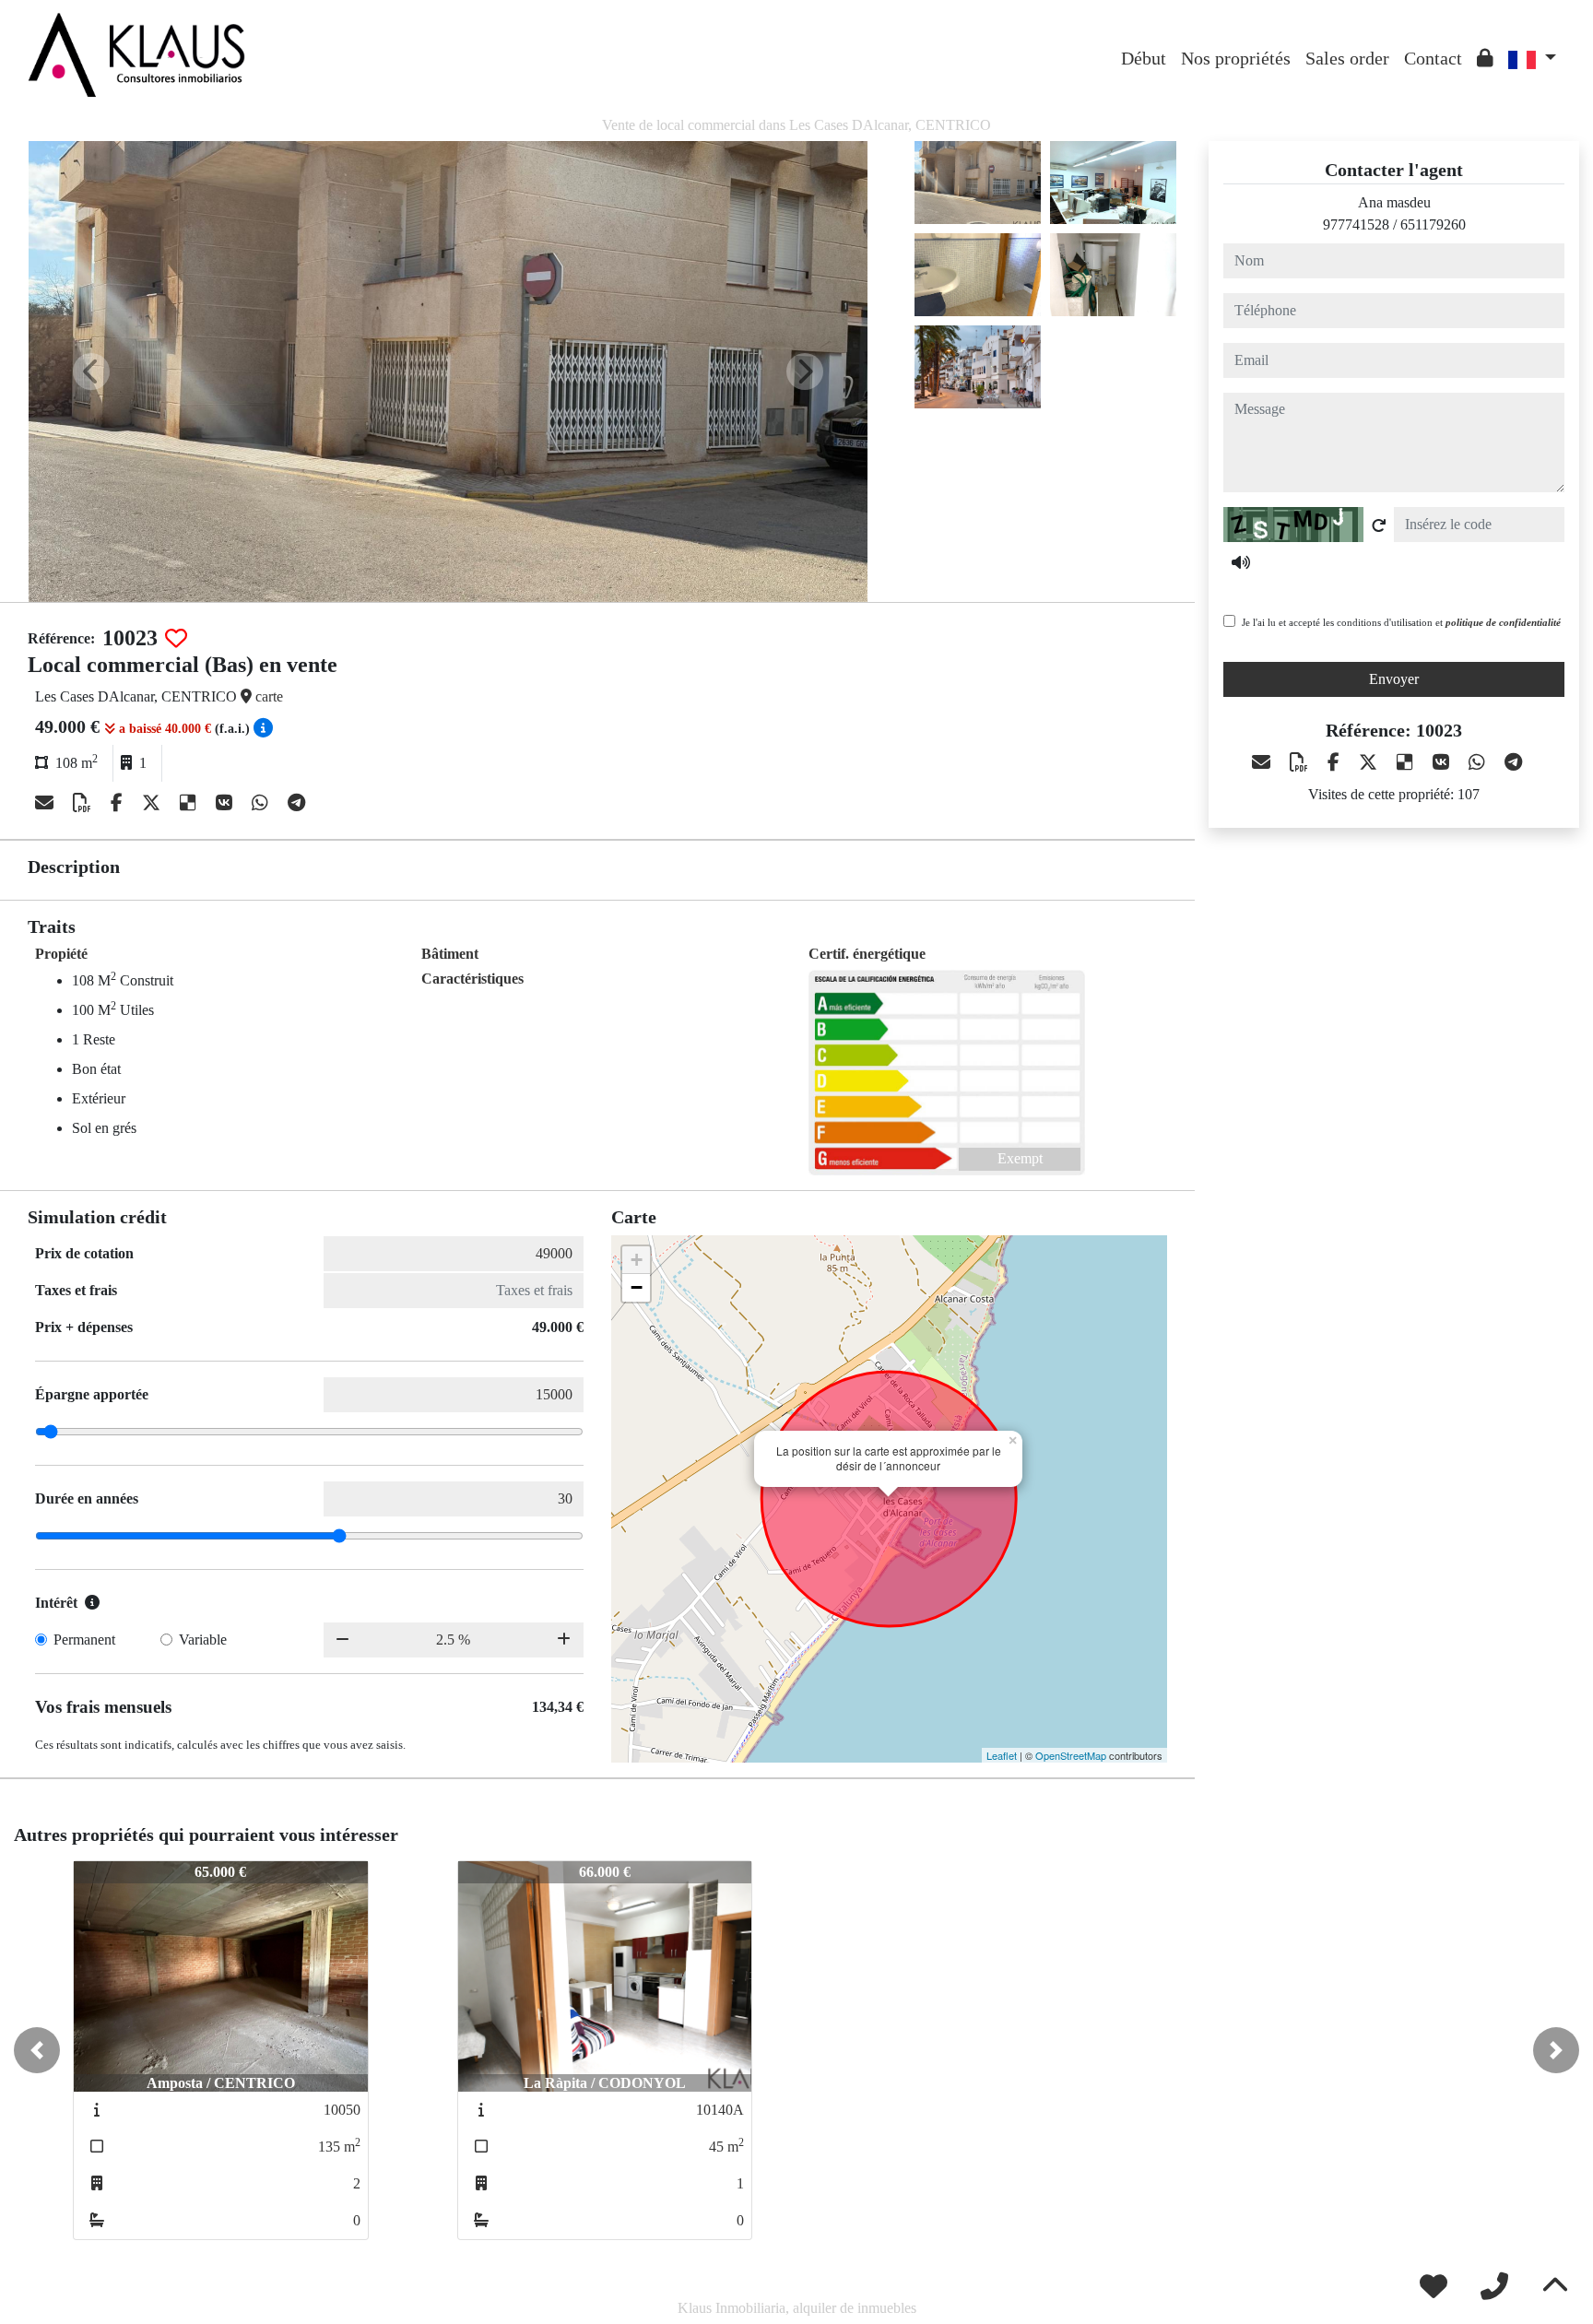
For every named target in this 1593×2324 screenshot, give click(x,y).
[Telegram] (296, 803)
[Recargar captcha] (1379, 525)
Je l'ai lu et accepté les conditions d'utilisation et (1401, 622)
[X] (153, 803)
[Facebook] (119, 803)
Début (1144, 58)
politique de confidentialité (1503, 622)
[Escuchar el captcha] (1241, 562)
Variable (203, 1640)
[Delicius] (190, 803)
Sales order (1347, 58)
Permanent (84, 1640)
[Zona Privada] (1485, 58)
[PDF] (84, 803)
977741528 (1356, 224)
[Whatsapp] (262, 803)
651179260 (1433, 224)
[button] (37, 2050)
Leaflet (1002, 1755)
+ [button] (637, 1260)
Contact (1433, 58)
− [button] (637, 1287)
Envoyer (1394, 679)
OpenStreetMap (1071, 1755)
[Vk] (226, 803)
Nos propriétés (1236, 58)
